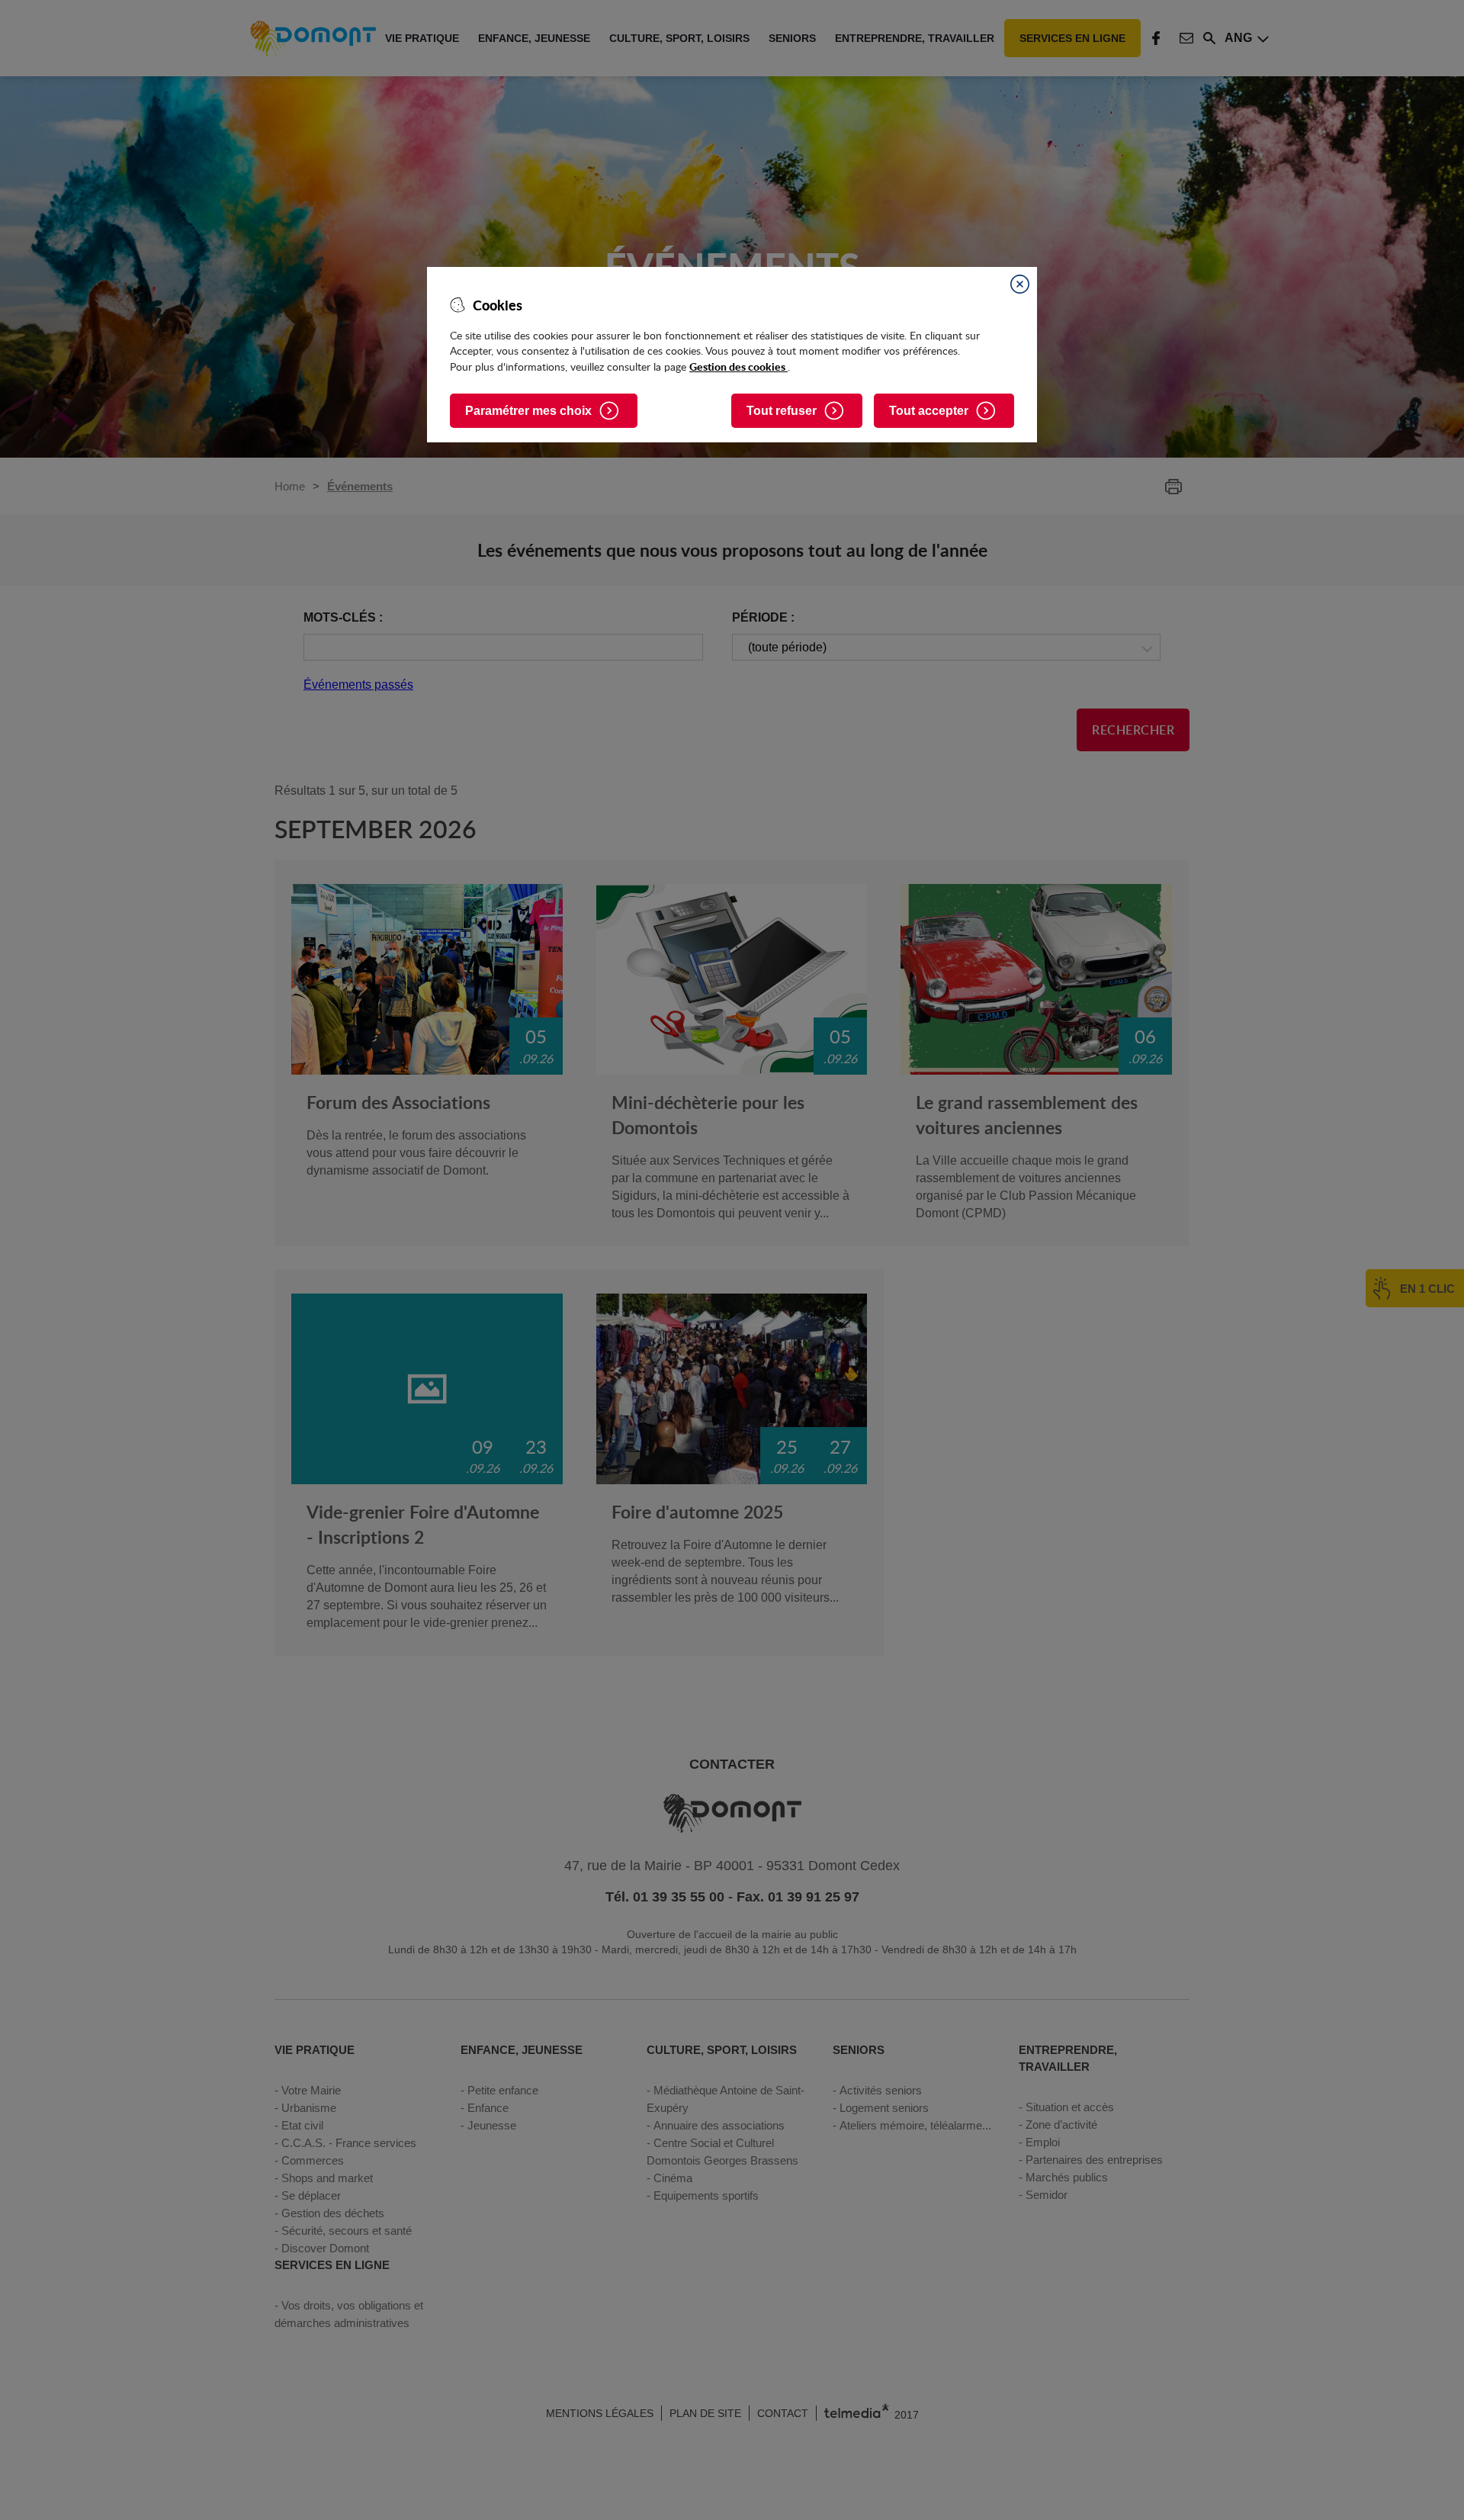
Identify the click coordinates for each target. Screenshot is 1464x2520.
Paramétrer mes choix (528, 411)
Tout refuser (782, 411)
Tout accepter (929, 411)
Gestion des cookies (738, 366)
